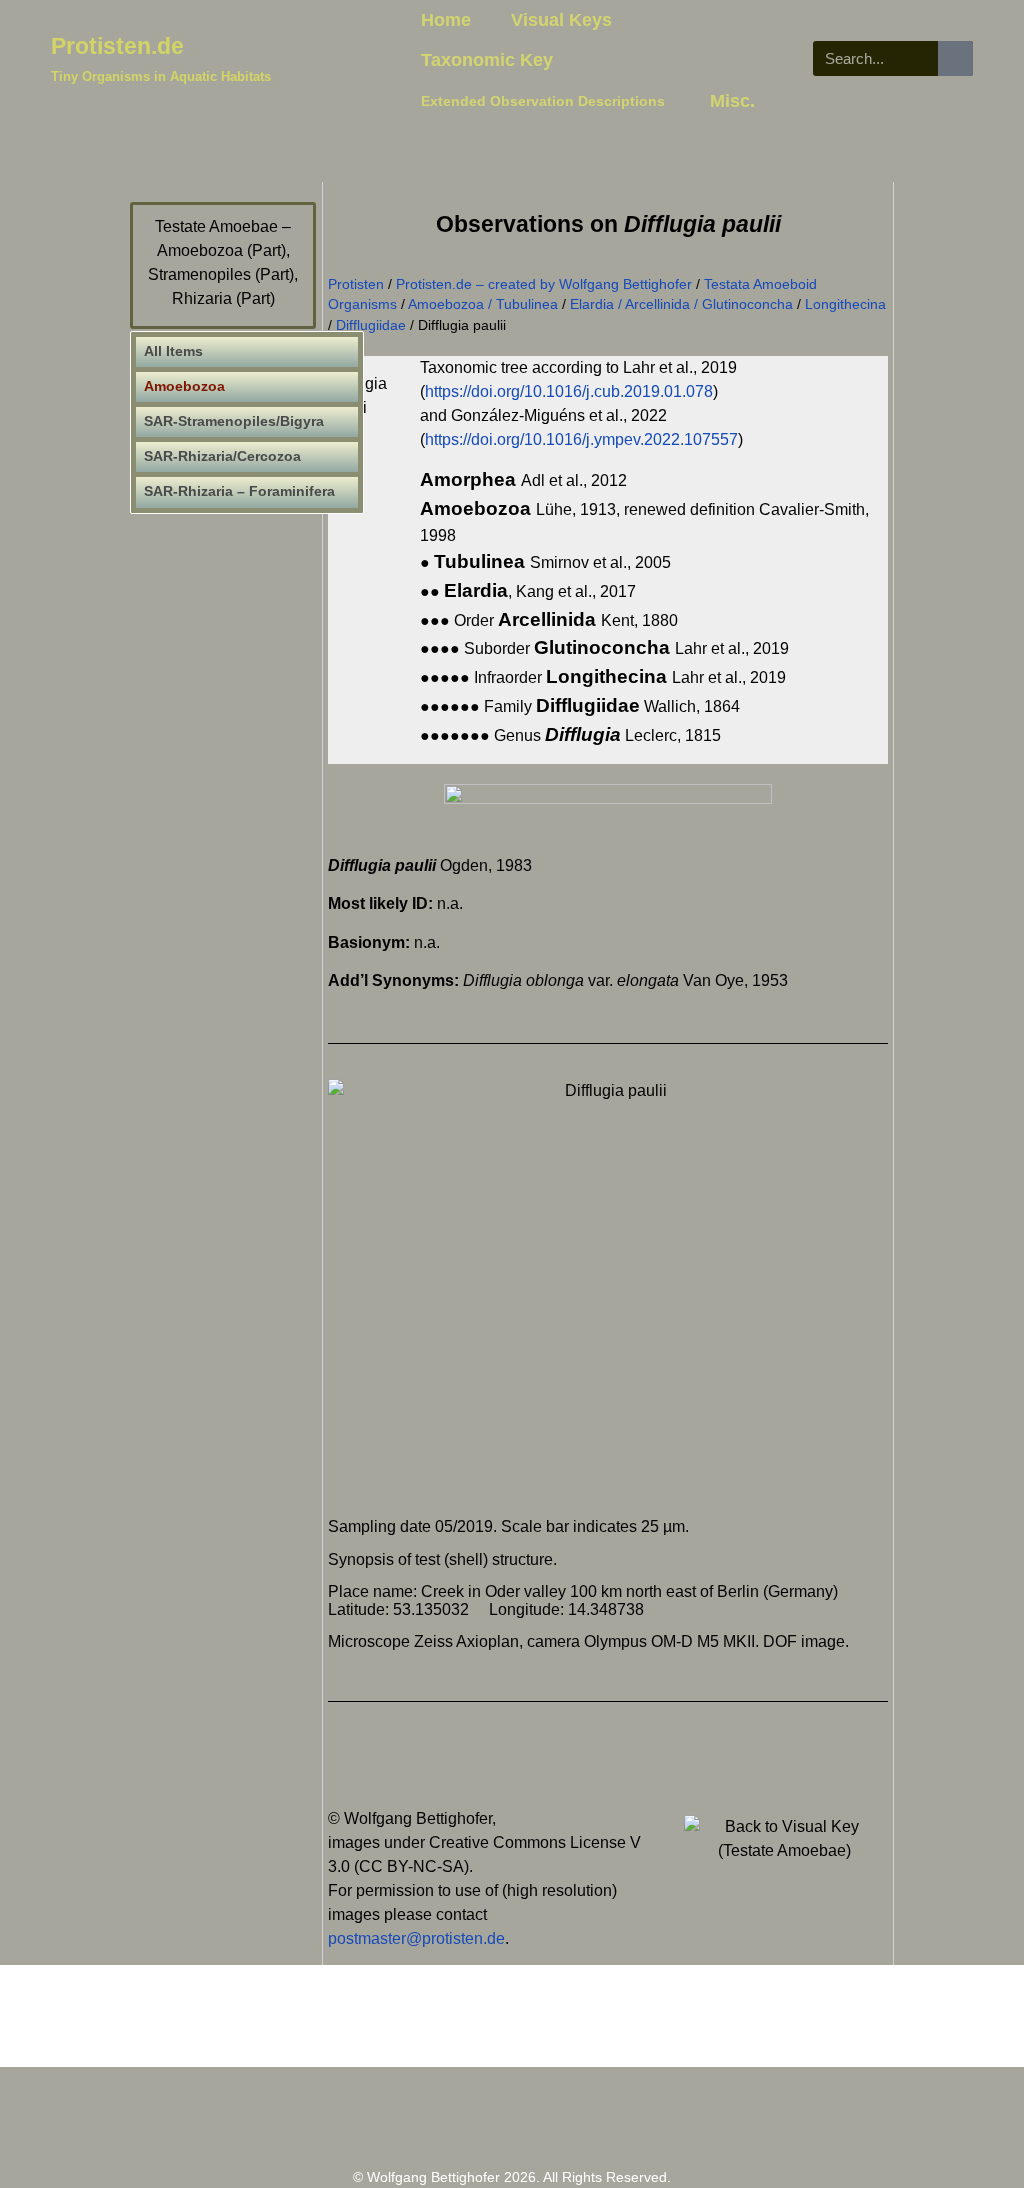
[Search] (955, 58)
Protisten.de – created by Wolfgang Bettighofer (544, 284)
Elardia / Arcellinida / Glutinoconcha (681, 304)
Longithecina (845, 304)
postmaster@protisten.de (416, 1938)
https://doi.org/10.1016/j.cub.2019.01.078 (569, 391)
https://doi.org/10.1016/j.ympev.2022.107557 (581, 439)
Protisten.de (117, 46)
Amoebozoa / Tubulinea (483, 304)
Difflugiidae (371, 325)
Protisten (356, 284)
